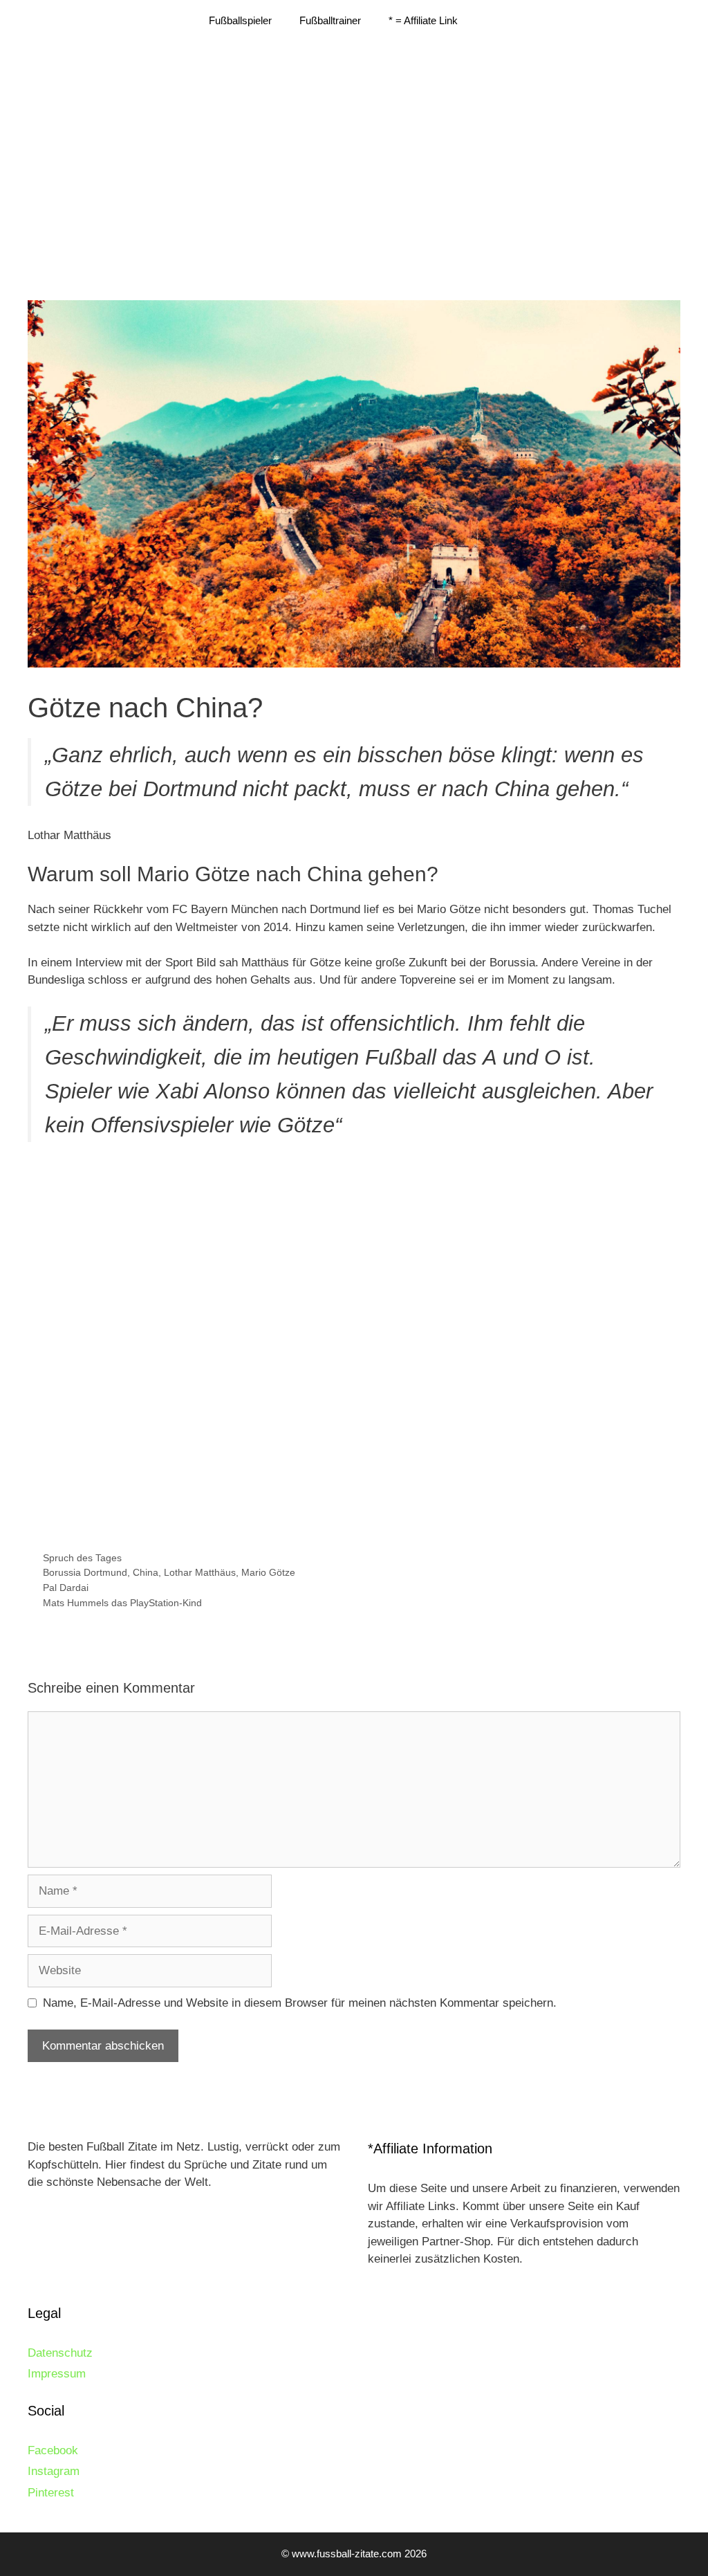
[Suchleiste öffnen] (492, 21)
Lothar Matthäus (200, 1572)
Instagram (54, 2471)
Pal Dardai (66, 1588)
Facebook (53, 2450)
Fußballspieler (240, 20)
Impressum (57, 2374)
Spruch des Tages (82, 1558)
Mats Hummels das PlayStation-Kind (122, 1603)
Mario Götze (268, 1572)
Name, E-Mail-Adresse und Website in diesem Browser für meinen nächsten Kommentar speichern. (300, 2003)
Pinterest (51, 2493)
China (146, 1572)
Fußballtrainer (330, 20)
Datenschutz (60, 2353)
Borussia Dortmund (85, 1572)
